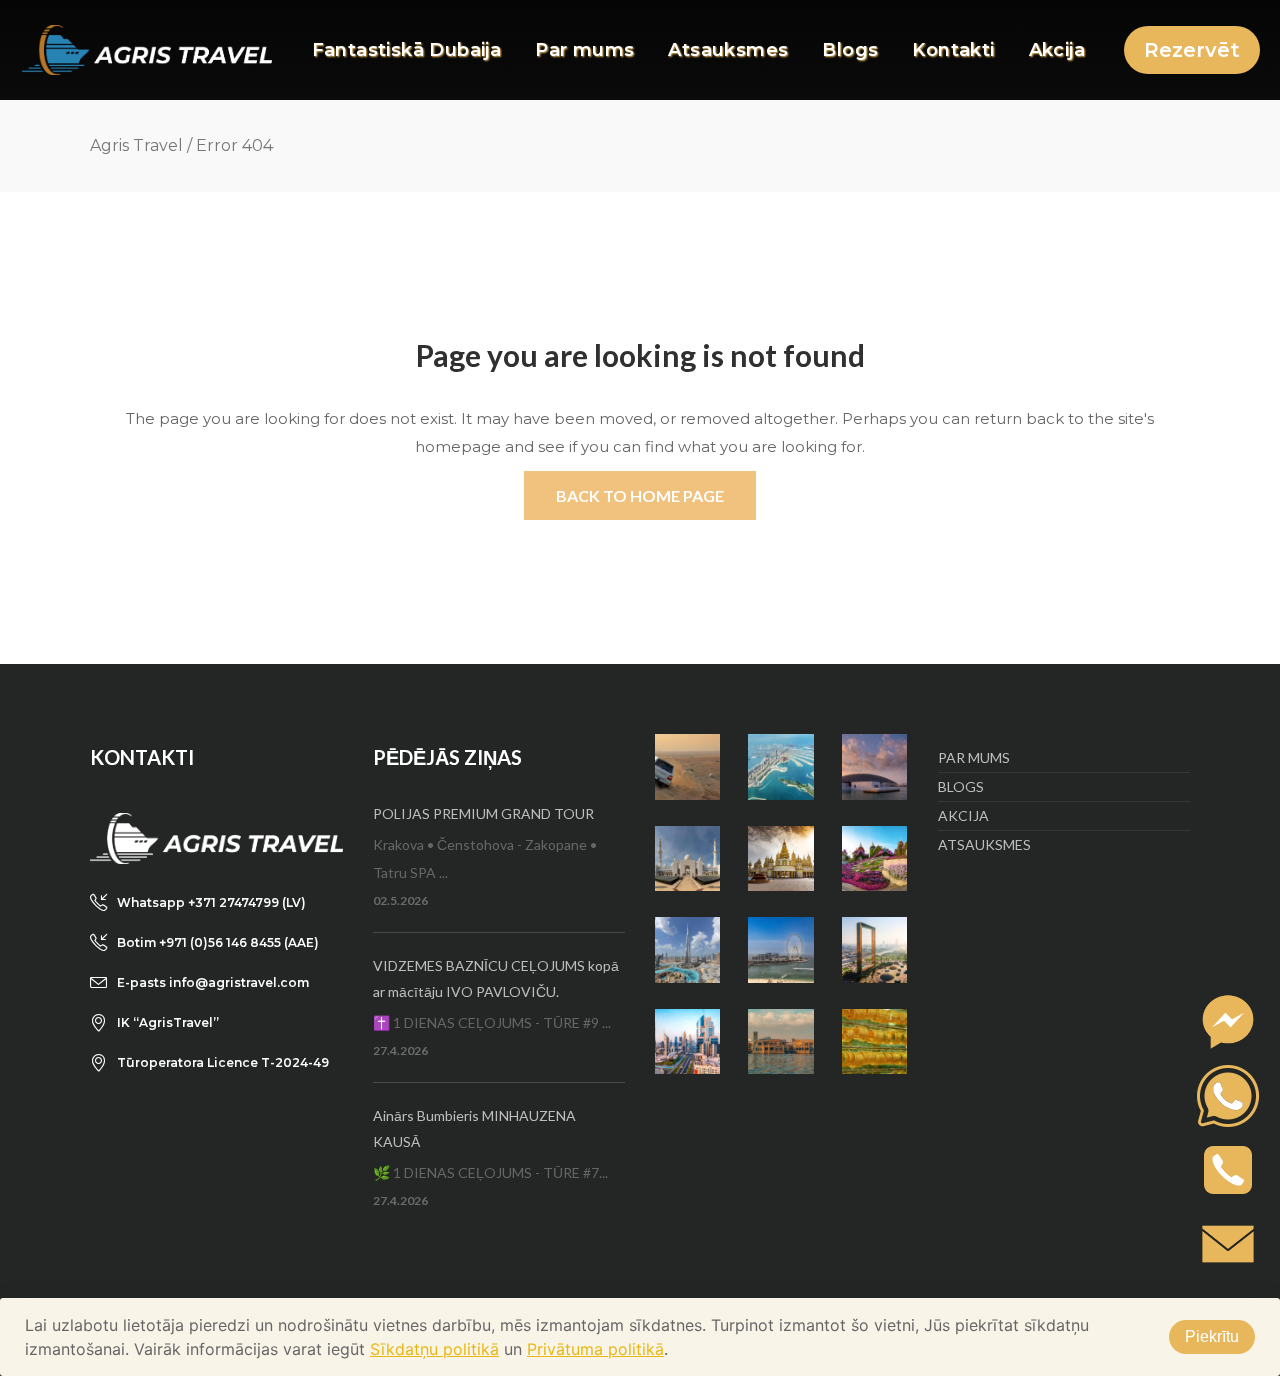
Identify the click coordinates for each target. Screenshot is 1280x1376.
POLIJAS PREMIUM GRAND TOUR (483, 813)
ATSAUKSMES (984, 844)
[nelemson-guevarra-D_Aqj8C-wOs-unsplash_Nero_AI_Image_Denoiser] (780, 949)
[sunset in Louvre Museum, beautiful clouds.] (874, 766)
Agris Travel (136, 145)
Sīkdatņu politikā (434, 1349)
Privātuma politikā (595, 1349)
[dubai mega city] (687, 949)
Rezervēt (1192, 50)
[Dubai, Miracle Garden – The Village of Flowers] (874, 858)
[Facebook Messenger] (1228, 1022)
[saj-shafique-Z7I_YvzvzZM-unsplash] (874, 1041)
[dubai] (687, 1041)
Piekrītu (1212, 1336)
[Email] (1227, 1243)
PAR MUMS (974, 757)
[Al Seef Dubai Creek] (780, 1041)
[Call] (1228, 1170)
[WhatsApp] (1228, 1096)
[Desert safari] (687, 766)
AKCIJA (963, 815)
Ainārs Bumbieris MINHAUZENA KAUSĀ (474, 1128)
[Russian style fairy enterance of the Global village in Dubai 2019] (780, 858)
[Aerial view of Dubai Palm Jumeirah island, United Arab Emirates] (780, 766)
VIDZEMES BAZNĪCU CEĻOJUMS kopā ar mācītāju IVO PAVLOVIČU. (496, 978)
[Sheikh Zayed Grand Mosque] (687, 858)
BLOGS (961, 786)
